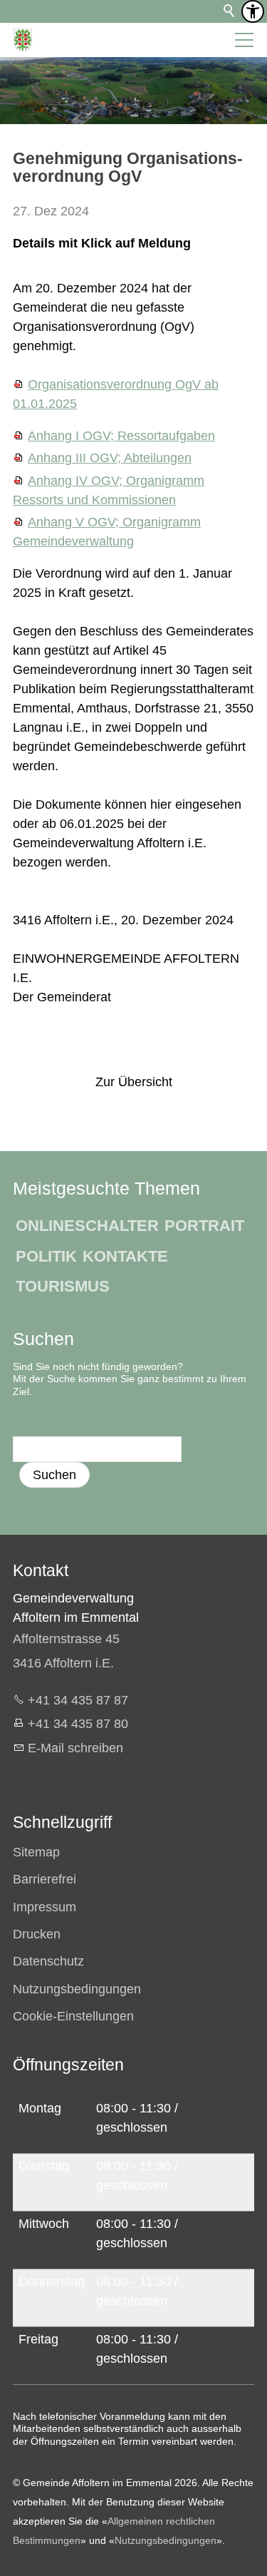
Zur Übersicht (134, 1082)
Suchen (54, 1475)
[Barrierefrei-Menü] (253, 11)
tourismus (63, 1286)
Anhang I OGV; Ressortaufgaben (121, 436)
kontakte (125, 1256)
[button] (244, 40)
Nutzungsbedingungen (166, 2540)
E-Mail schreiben (75, 1748)
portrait (204, 1226)
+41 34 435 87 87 (78, 1700)
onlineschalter (87, 1226)
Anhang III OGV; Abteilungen (110, 458)
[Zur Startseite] (23, 40)
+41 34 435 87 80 (78, 1724)
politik (46, 1256)
